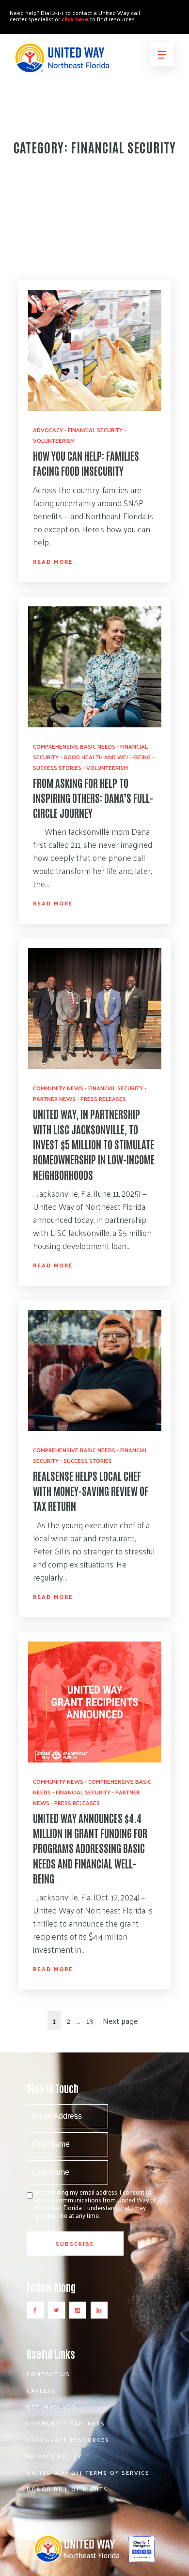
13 (90, 2021)
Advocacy (48, 430)
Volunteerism (54, 440)
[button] (162, 54)
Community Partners (66, 2423)
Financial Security (95, 430)
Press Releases (103, 1099)
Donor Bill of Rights (67, 2489)
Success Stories (57, 768)
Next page (120, 2021)
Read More (53, 561)
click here (76, 19)
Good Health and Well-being (107, 757)
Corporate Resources (68, 2440)
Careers (41, 2390)
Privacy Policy (55, 2456)
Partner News (54, 1099)
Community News (58, 1088)
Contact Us (48, 2374)
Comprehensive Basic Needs (74, 746)
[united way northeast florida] (62, 62)
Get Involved (51, 2407)
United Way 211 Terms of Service (88, 2472)
